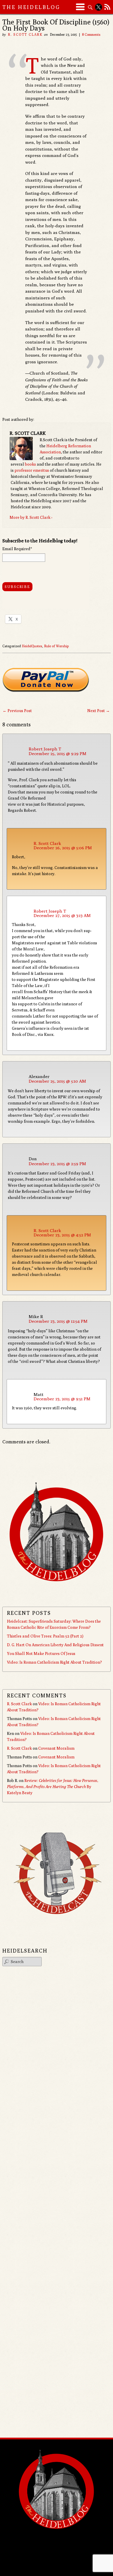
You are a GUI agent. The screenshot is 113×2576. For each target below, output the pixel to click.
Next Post (99, 711)
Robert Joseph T (45, 749)
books (30, 464)
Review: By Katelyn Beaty (53, 1787)
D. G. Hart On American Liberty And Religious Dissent (55, 1645)
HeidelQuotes (32, 646)
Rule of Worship (56, 646)
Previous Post (17, 711)
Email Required (17, 549)
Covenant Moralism (56, 1748)
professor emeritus (32, 470)
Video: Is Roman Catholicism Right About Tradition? (54, 1662)
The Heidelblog (31, 7)
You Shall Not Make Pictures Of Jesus (41, 1653)
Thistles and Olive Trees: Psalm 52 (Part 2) (45, 1636)
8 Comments (91, 34)
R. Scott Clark (25, 34)
